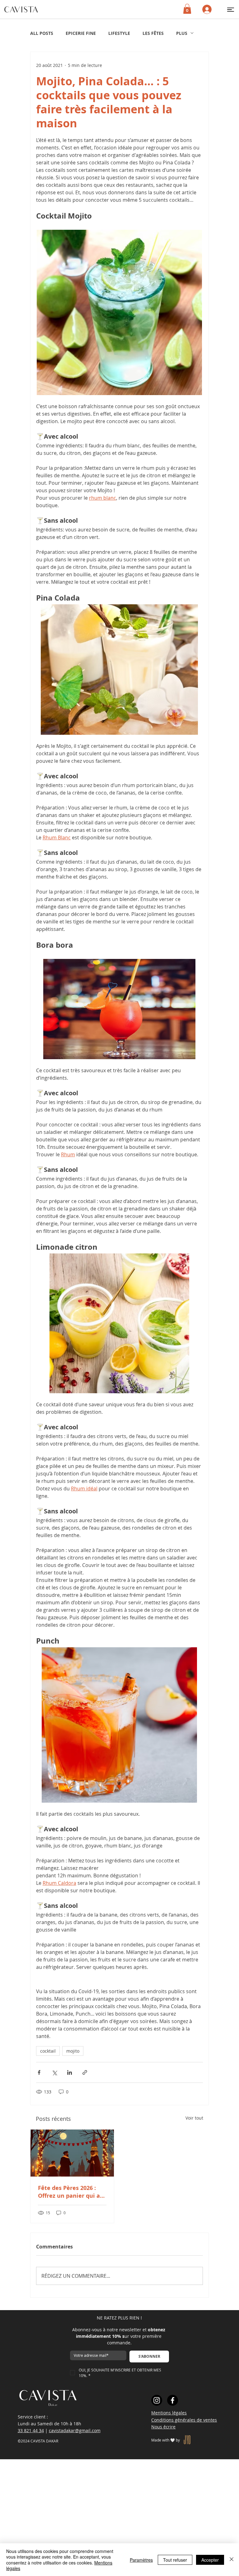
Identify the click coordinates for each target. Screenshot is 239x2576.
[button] (231, 9)
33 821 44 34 (31, 2430)
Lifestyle (119, 33)
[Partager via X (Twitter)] (54, 2072)
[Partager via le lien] (85, 2072)
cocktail (48, 2051)
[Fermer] (232, 2560)
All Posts (42, 33)
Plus (182, 33)
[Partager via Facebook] (39, 2072)
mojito (73, 2051)
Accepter (210, 2560)
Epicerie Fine (81, 33)
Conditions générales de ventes (184, 2420)
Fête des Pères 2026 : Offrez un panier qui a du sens (69, 2192)
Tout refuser (175, 2560)
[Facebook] (173, 2400)
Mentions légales (169, 2413)
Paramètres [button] (141, 2560)
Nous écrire (163, 2427)
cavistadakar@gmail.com (75, 2430)
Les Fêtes (153, 33)
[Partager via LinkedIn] (70, 2072)
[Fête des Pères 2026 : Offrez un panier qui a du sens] (72, 2153)
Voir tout (194, 2118)
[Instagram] (157, 2400)
